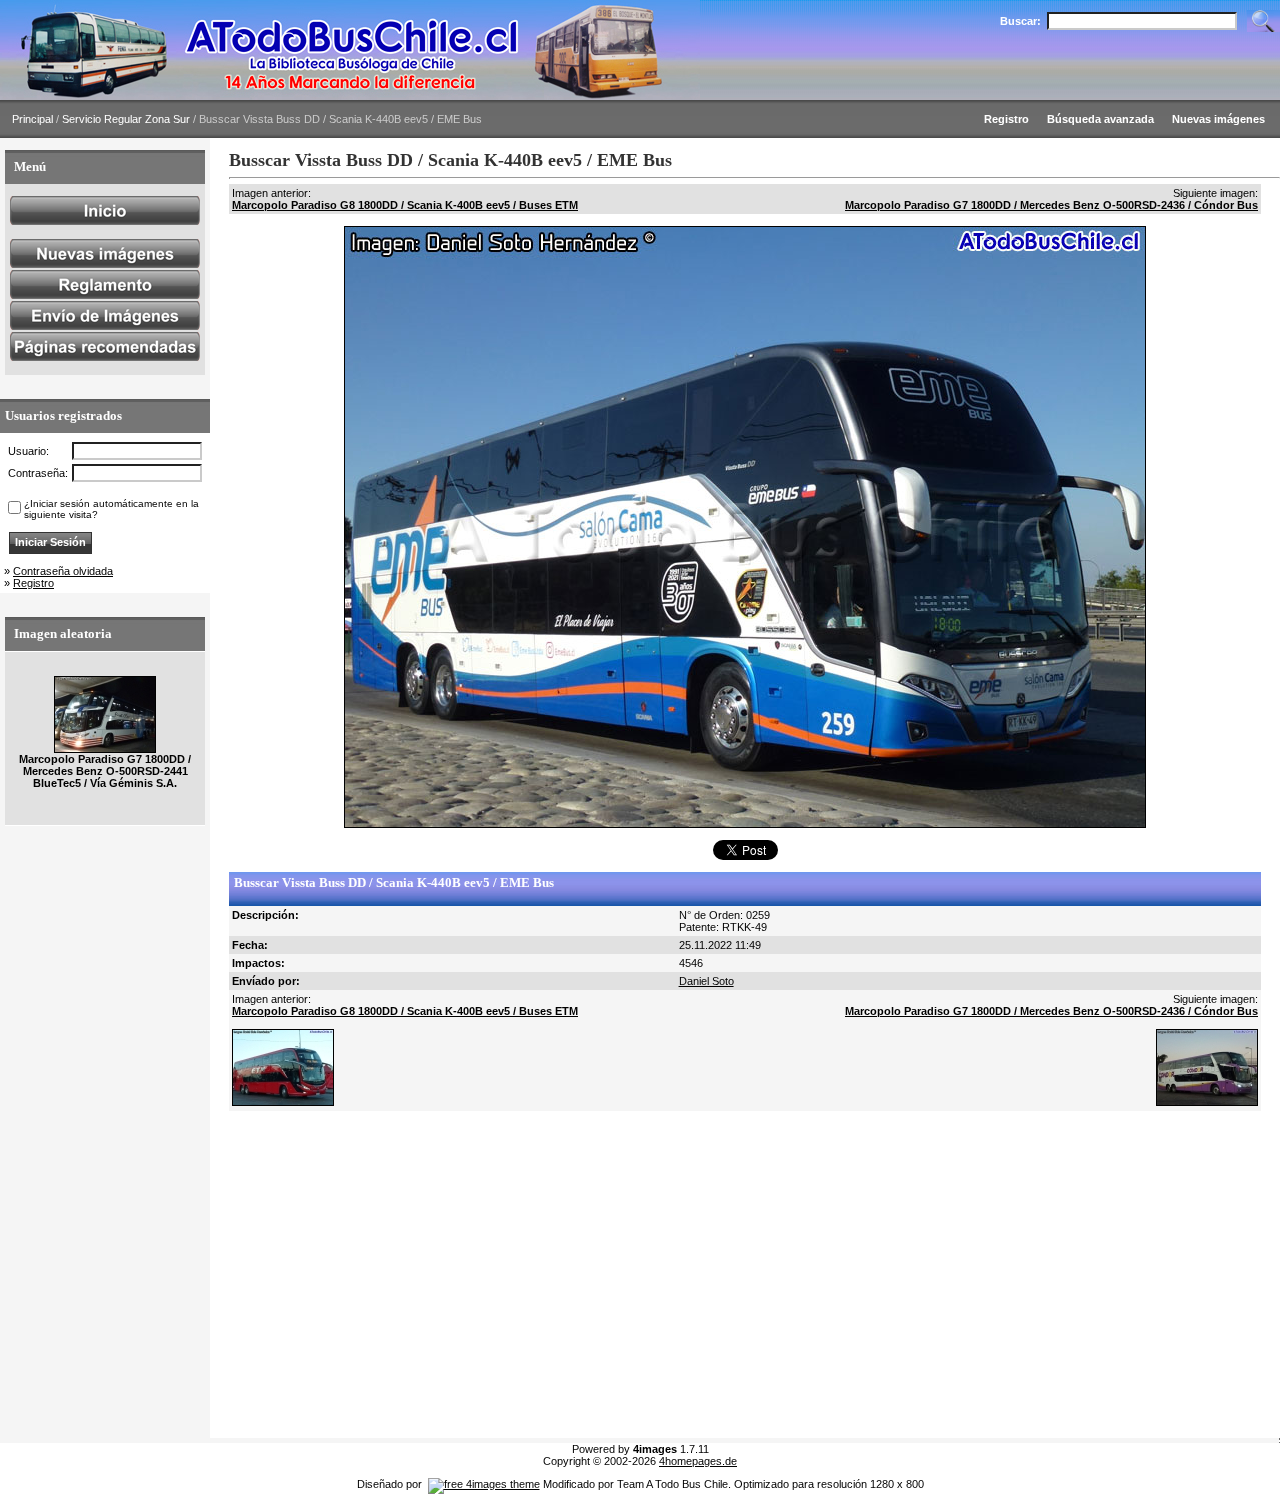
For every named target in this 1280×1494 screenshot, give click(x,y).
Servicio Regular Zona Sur (126, 119)
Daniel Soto (706, 981)
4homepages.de (698, 1461)
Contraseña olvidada (63, 571)
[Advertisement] (745, 1275)
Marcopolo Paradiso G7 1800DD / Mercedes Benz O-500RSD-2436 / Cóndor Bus (1051, 205)
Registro (33, 583)
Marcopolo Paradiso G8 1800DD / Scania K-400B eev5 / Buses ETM (405, 205)
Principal (32, 119)
